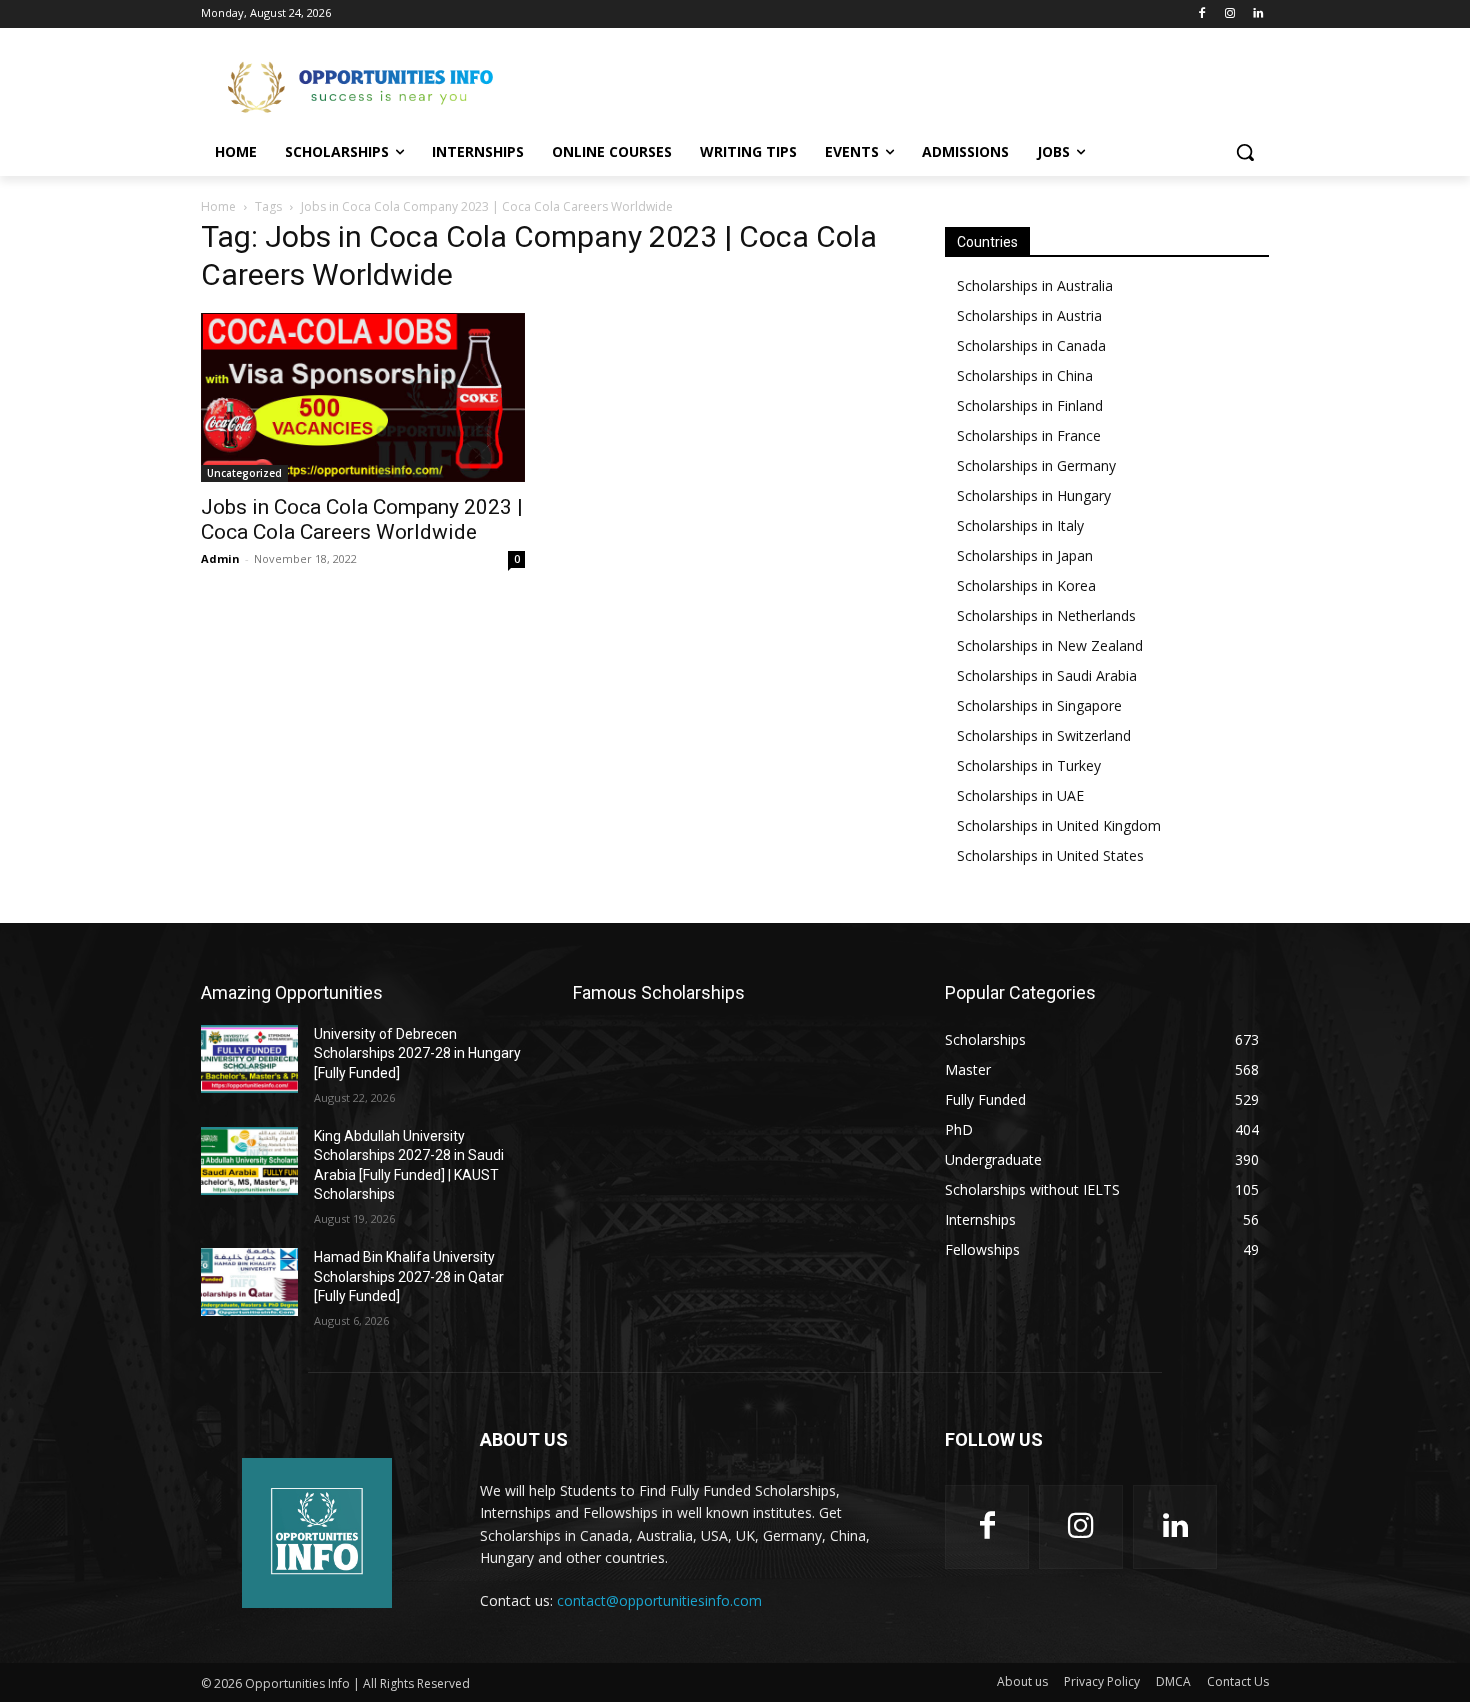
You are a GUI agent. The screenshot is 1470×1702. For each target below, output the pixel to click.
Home (218, 206)
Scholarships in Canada (1031, 345)
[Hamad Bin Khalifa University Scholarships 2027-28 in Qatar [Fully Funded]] (249, 1282)
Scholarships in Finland (1030, 405)
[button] (1245, 152)
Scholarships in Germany (1036, 465)
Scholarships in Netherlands (1046, 615)
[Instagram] (1229, 14)
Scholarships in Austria (1029, 315)
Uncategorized (244, 473)
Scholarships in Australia (1035, 285)
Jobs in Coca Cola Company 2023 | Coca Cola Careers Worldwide (362, 519)
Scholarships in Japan (1025, 555)
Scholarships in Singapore (1039, 705)
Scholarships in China (1025, 375)
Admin (220, 558)
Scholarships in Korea (1026, 585)
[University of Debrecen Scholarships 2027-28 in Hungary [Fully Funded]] (249, 1059)
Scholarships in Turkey (1029, 765)
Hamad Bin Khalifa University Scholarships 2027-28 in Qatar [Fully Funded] (409, 1276)
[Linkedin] (1257, 14)
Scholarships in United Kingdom (1059, 825)
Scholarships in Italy (1020, 525)
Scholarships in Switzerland (1044, 735)
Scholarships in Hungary (1034, 495)
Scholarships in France (1029, 435)
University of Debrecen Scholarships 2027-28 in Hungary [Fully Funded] (417, 1053)
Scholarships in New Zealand (1050, 645)
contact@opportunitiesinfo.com (659, 1600)
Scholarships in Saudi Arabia (1047, 675)
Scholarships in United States (1050, 855)
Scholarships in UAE (1020, 795)
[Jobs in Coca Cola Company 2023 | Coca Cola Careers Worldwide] (363, 397)
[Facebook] (1202, 14)
